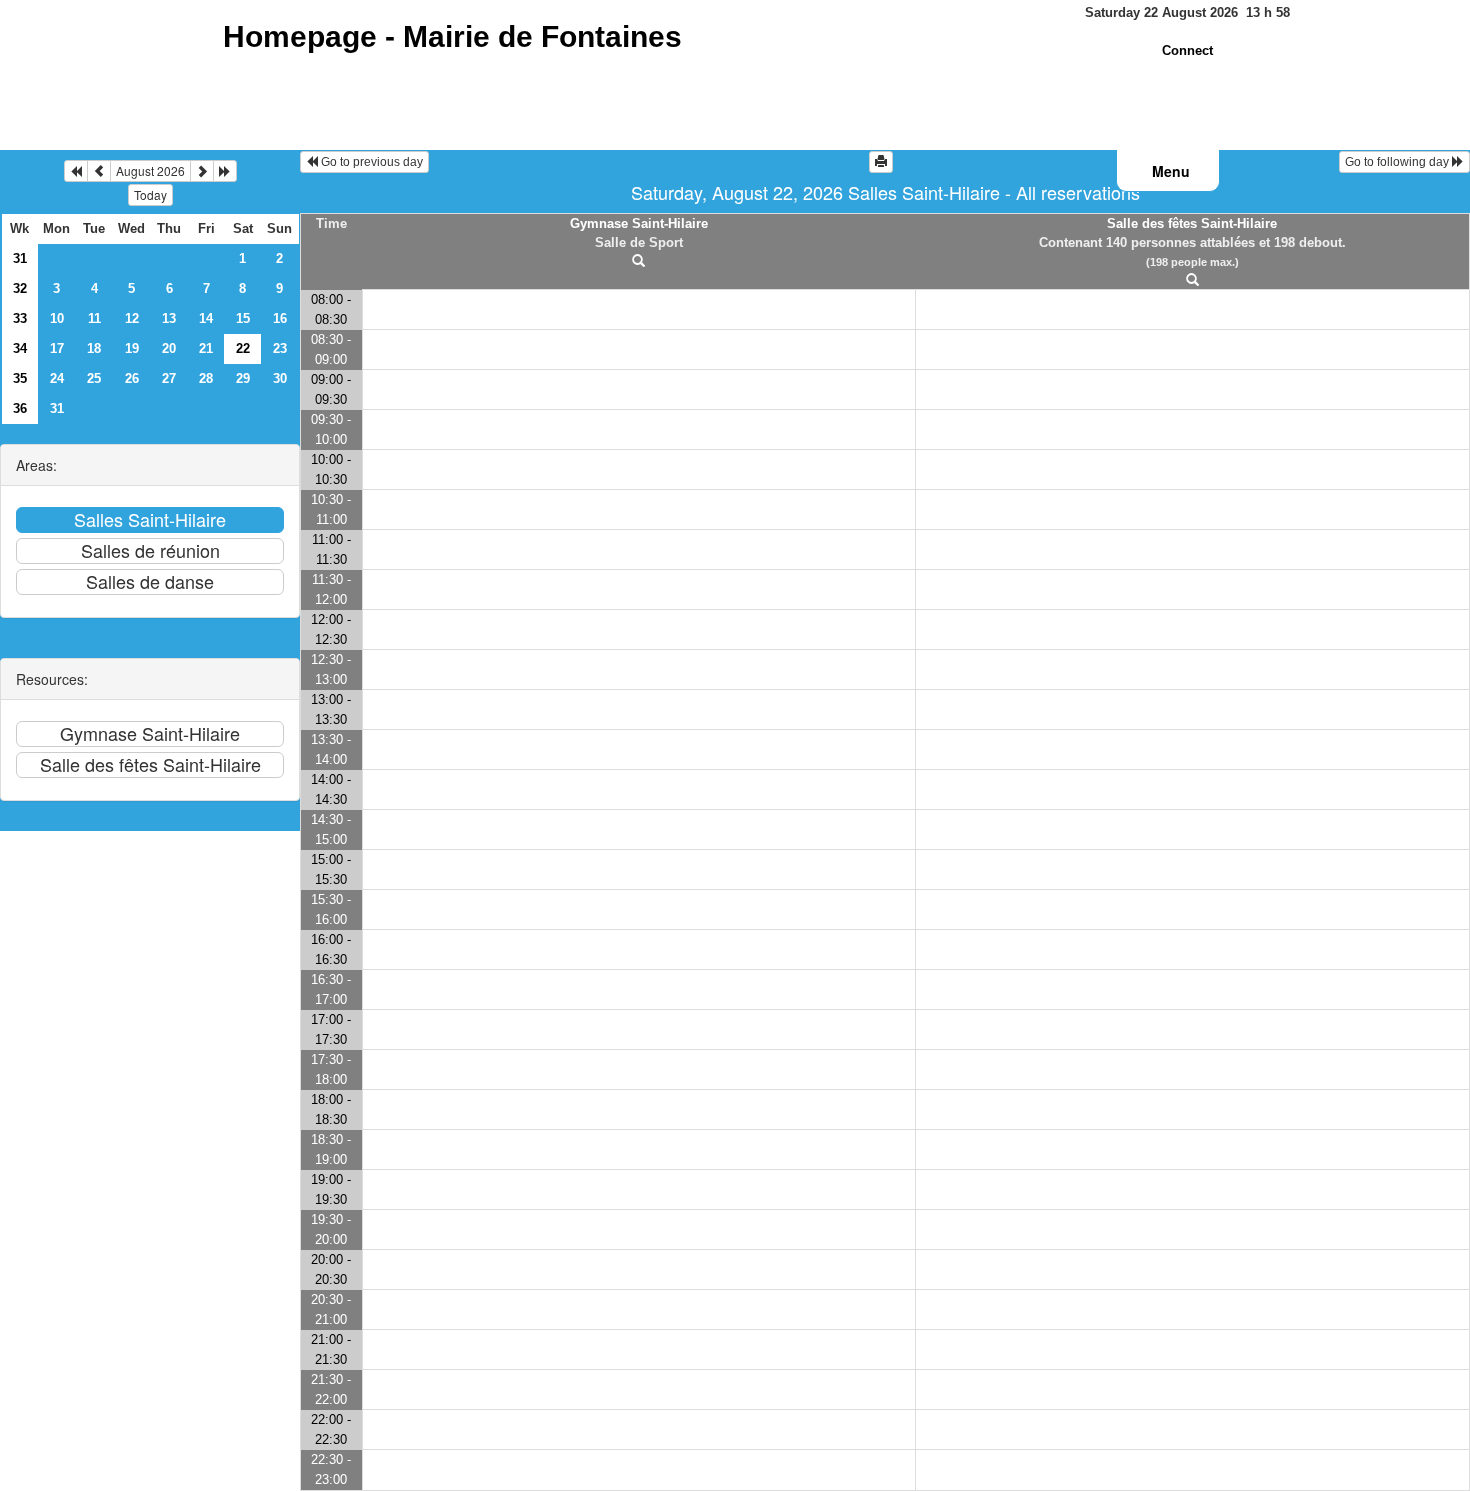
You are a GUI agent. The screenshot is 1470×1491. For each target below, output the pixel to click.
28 (206, 378)
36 (20, 408)
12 (132, 318)
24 (57, 378)
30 (280, 378)
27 (169, 378)
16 (280, 318)
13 (169, 318)
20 (169, 348)
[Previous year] (76, 171)
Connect (1187, 50)
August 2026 (150, 170)
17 (57, 348)
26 (132, 378)
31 (20, 258)
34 (20, 348)
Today (150, 194)
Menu (1171, 171)
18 (94, 348)
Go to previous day (370, 162)
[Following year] (225, 171)
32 (20, 288)
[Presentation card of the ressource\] (639, 261)
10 (57, 318)
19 (132, 348)
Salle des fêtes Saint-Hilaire (1192, 223)
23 (280, 348)
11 (94, 318)
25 (94, 378)
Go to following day (1398, 162)
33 (20, 318)
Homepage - (452, 36)
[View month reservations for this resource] (99, 171)
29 (243, 378)
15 (243, 318)
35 (20, 378)
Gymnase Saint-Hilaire (639, 223)
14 (206, 318)
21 (206, 348)
